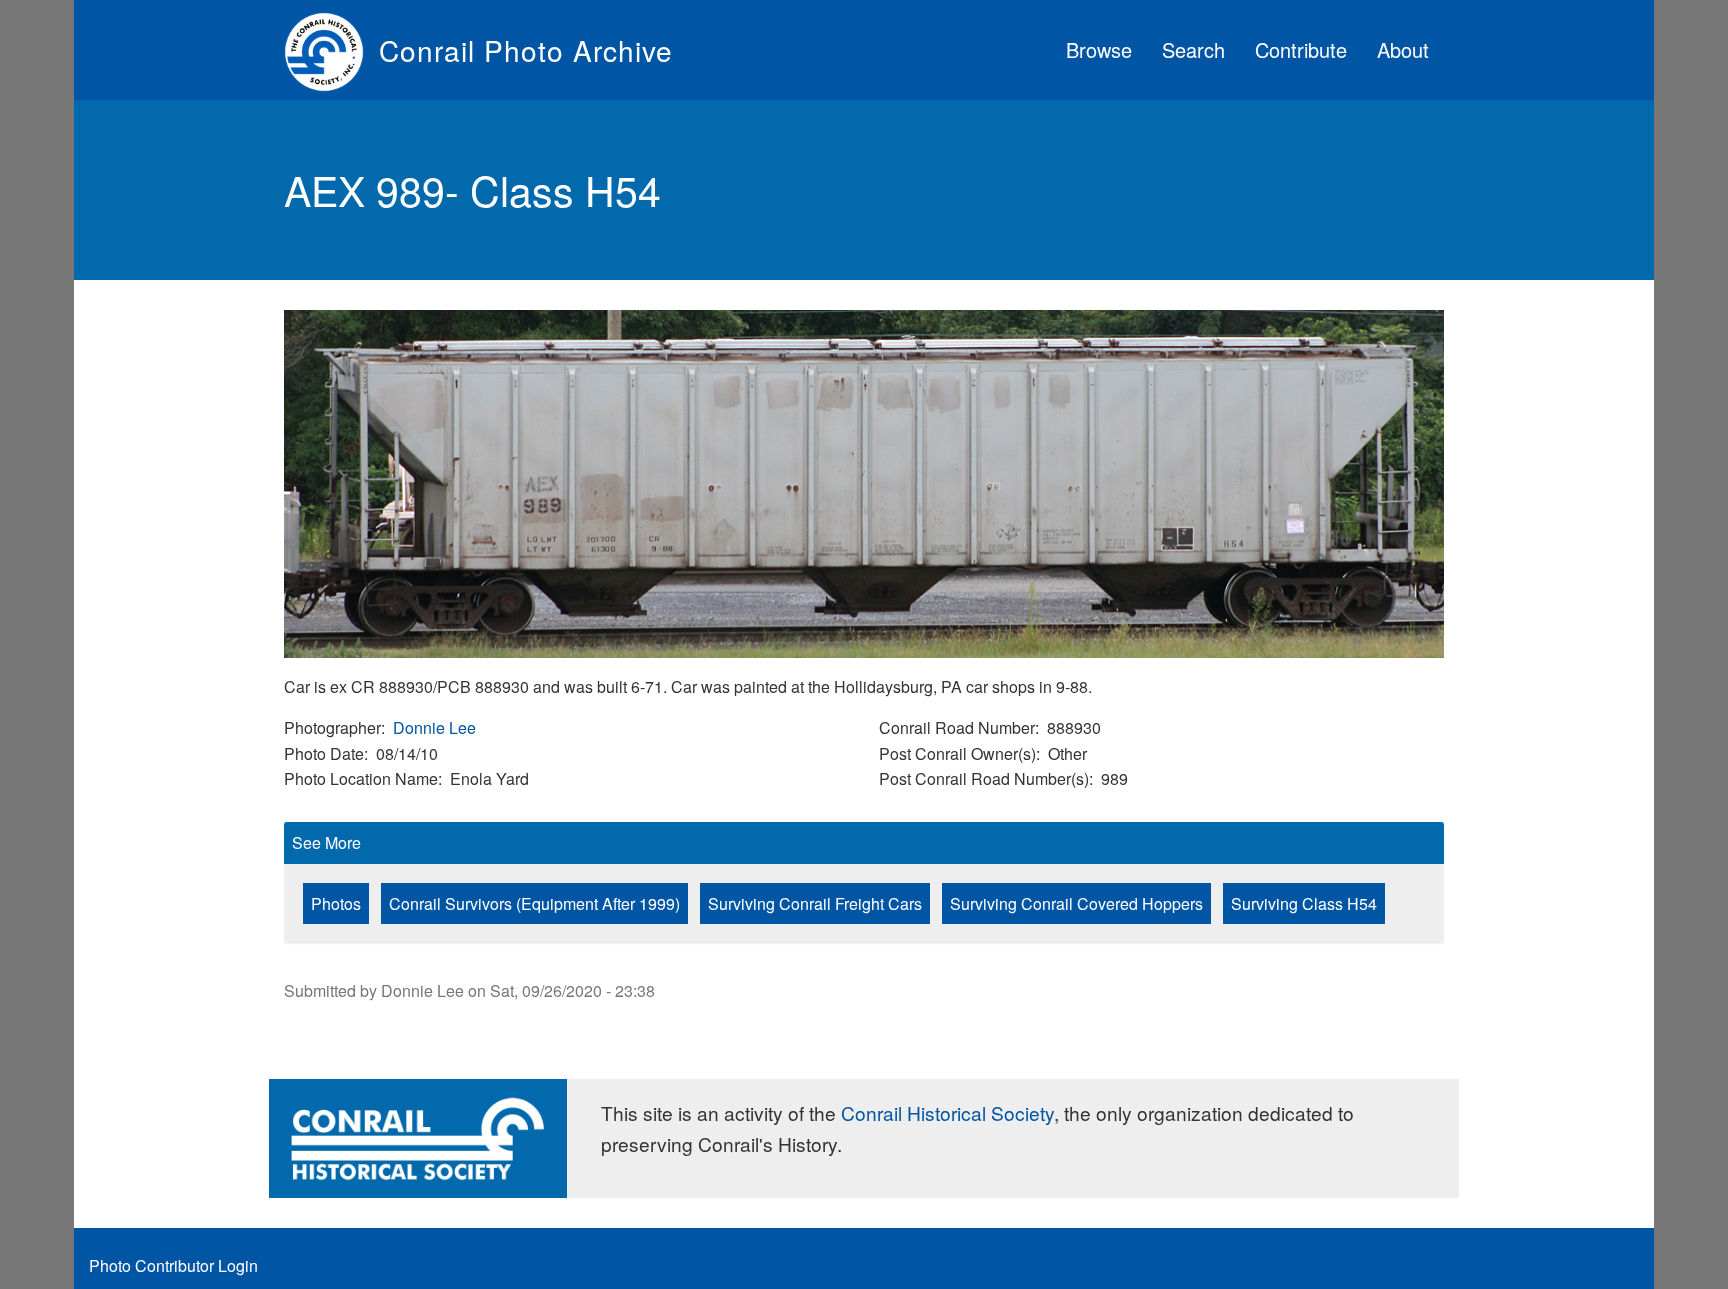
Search (1193, 49)
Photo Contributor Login (173, 1265)
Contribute (1301, 49)
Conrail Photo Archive (526, 50)
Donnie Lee (434, 727)
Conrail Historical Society (947, 1112)
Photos (336, 903)
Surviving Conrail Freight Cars (815, 903)
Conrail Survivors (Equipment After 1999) (534, 903)
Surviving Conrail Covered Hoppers (1076, 903)
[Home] (331, 50)
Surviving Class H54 (1304, 903)
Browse (1099, 49)
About (1403, 49)
